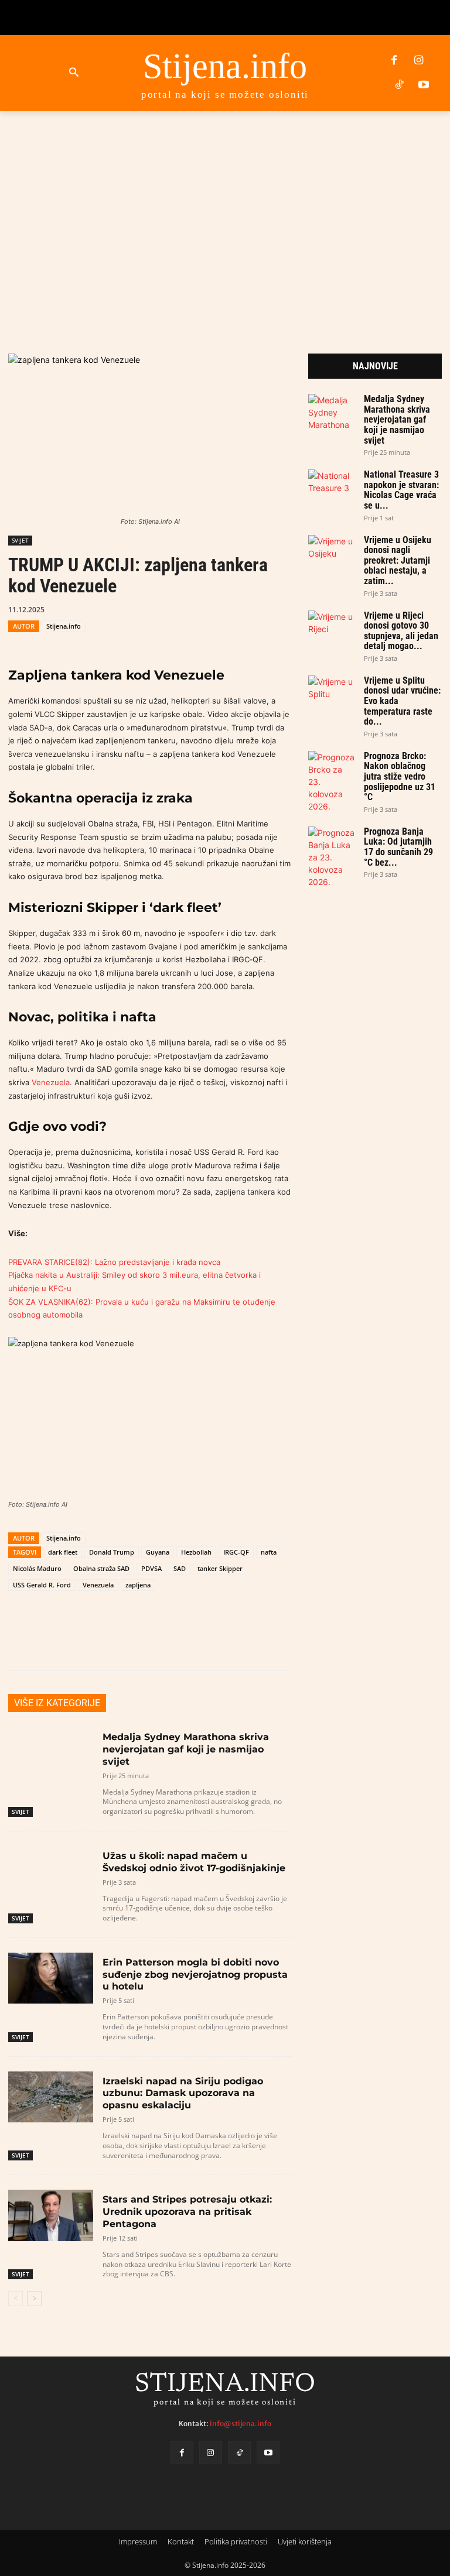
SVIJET (20, 540)
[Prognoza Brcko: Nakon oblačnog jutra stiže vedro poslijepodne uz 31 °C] (332, 782)
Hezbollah (196, 1552)
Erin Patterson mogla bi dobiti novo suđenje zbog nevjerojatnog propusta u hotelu (195, 1975)
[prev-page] (16, 2299)
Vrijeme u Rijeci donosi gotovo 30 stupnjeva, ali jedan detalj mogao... (401, 631)
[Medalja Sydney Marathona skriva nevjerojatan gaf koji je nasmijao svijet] (51, 1753)
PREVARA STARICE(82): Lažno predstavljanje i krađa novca (114, 1262)
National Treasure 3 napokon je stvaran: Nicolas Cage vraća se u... (401, 490)
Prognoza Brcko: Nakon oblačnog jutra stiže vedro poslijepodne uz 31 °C (400, 776)
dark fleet (63, 1552)
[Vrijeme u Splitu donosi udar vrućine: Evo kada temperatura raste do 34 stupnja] (332, 689)
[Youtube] (424, 85)
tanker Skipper (220, 1568)
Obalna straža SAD (101, 1568)
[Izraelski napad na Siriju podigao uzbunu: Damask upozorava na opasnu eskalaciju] (51, 2097)
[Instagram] (419, 61)
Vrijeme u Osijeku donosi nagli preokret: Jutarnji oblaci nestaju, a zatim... (398, 560)
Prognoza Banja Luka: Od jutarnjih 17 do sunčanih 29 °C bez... (398, 847)
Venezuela (51, 1082)
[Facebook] (394, 61)
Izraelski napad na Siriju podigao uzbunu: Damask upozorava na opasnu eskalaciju (183, 2093)
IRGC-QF (236, 1552)
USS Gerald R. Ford (42, 1585)
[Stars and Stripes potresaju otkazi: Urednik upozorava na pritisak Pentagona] (51, 2215)
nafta (269, 1552)
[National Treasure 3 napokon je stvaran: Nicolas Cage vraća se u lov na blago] (332, 483)
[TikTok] (399, 85)
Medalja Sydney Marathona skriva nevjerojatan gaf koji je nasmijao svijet (186, 1749)
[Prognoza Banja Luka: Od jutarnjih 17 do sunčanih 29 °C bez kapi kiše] (332, 857)
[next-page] (34, 2299)
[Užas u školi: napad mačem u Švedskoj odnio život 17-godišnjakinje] (51, 1872)
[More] (362, 1641)
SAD (180, 1568)
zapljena (138, 1585)
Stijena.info (64, 626)
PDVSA (151, 1568)
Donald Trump (112, 1552)
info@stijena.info (241, 2424)
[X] (224, 609)
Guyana (158, 1552)
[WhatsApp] (251, 609)
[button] (74, 73)
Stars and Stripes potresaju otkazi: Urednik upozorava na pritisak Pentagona (187, 2212)
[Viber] (278, 609)
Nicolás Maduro (37, 1568)
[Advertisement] (225, 215)
